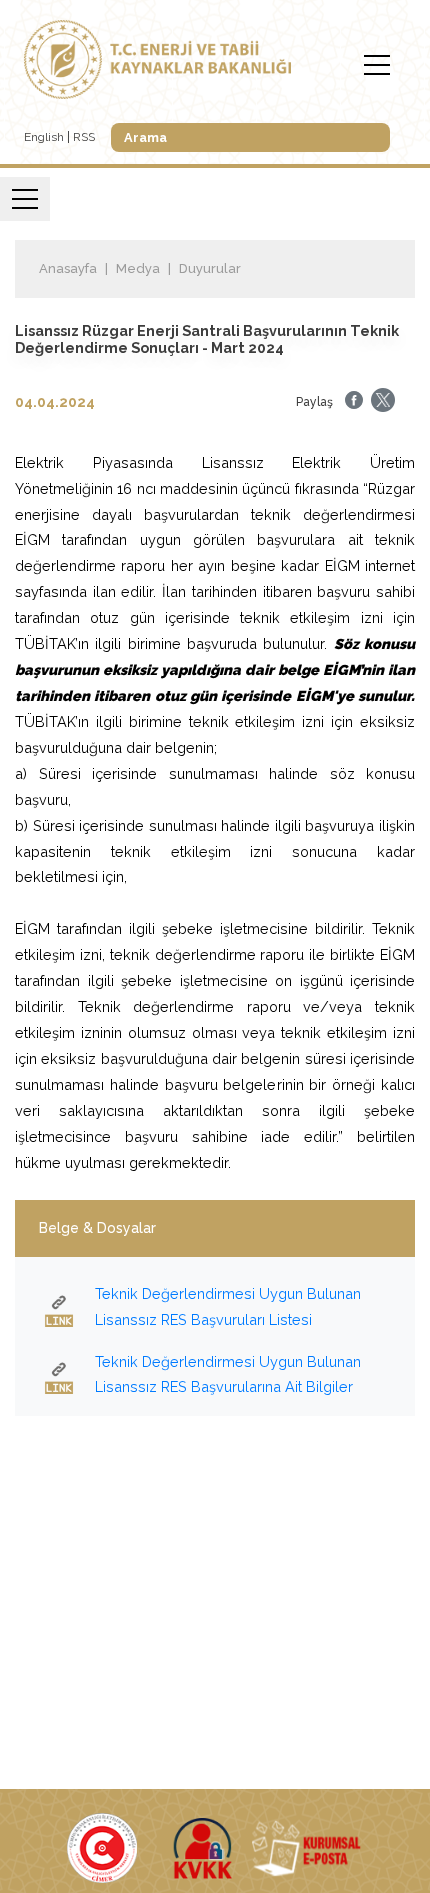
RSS (84, 137)
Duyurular (210, 268)
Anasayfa (68, 268)
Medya (138, 268)
